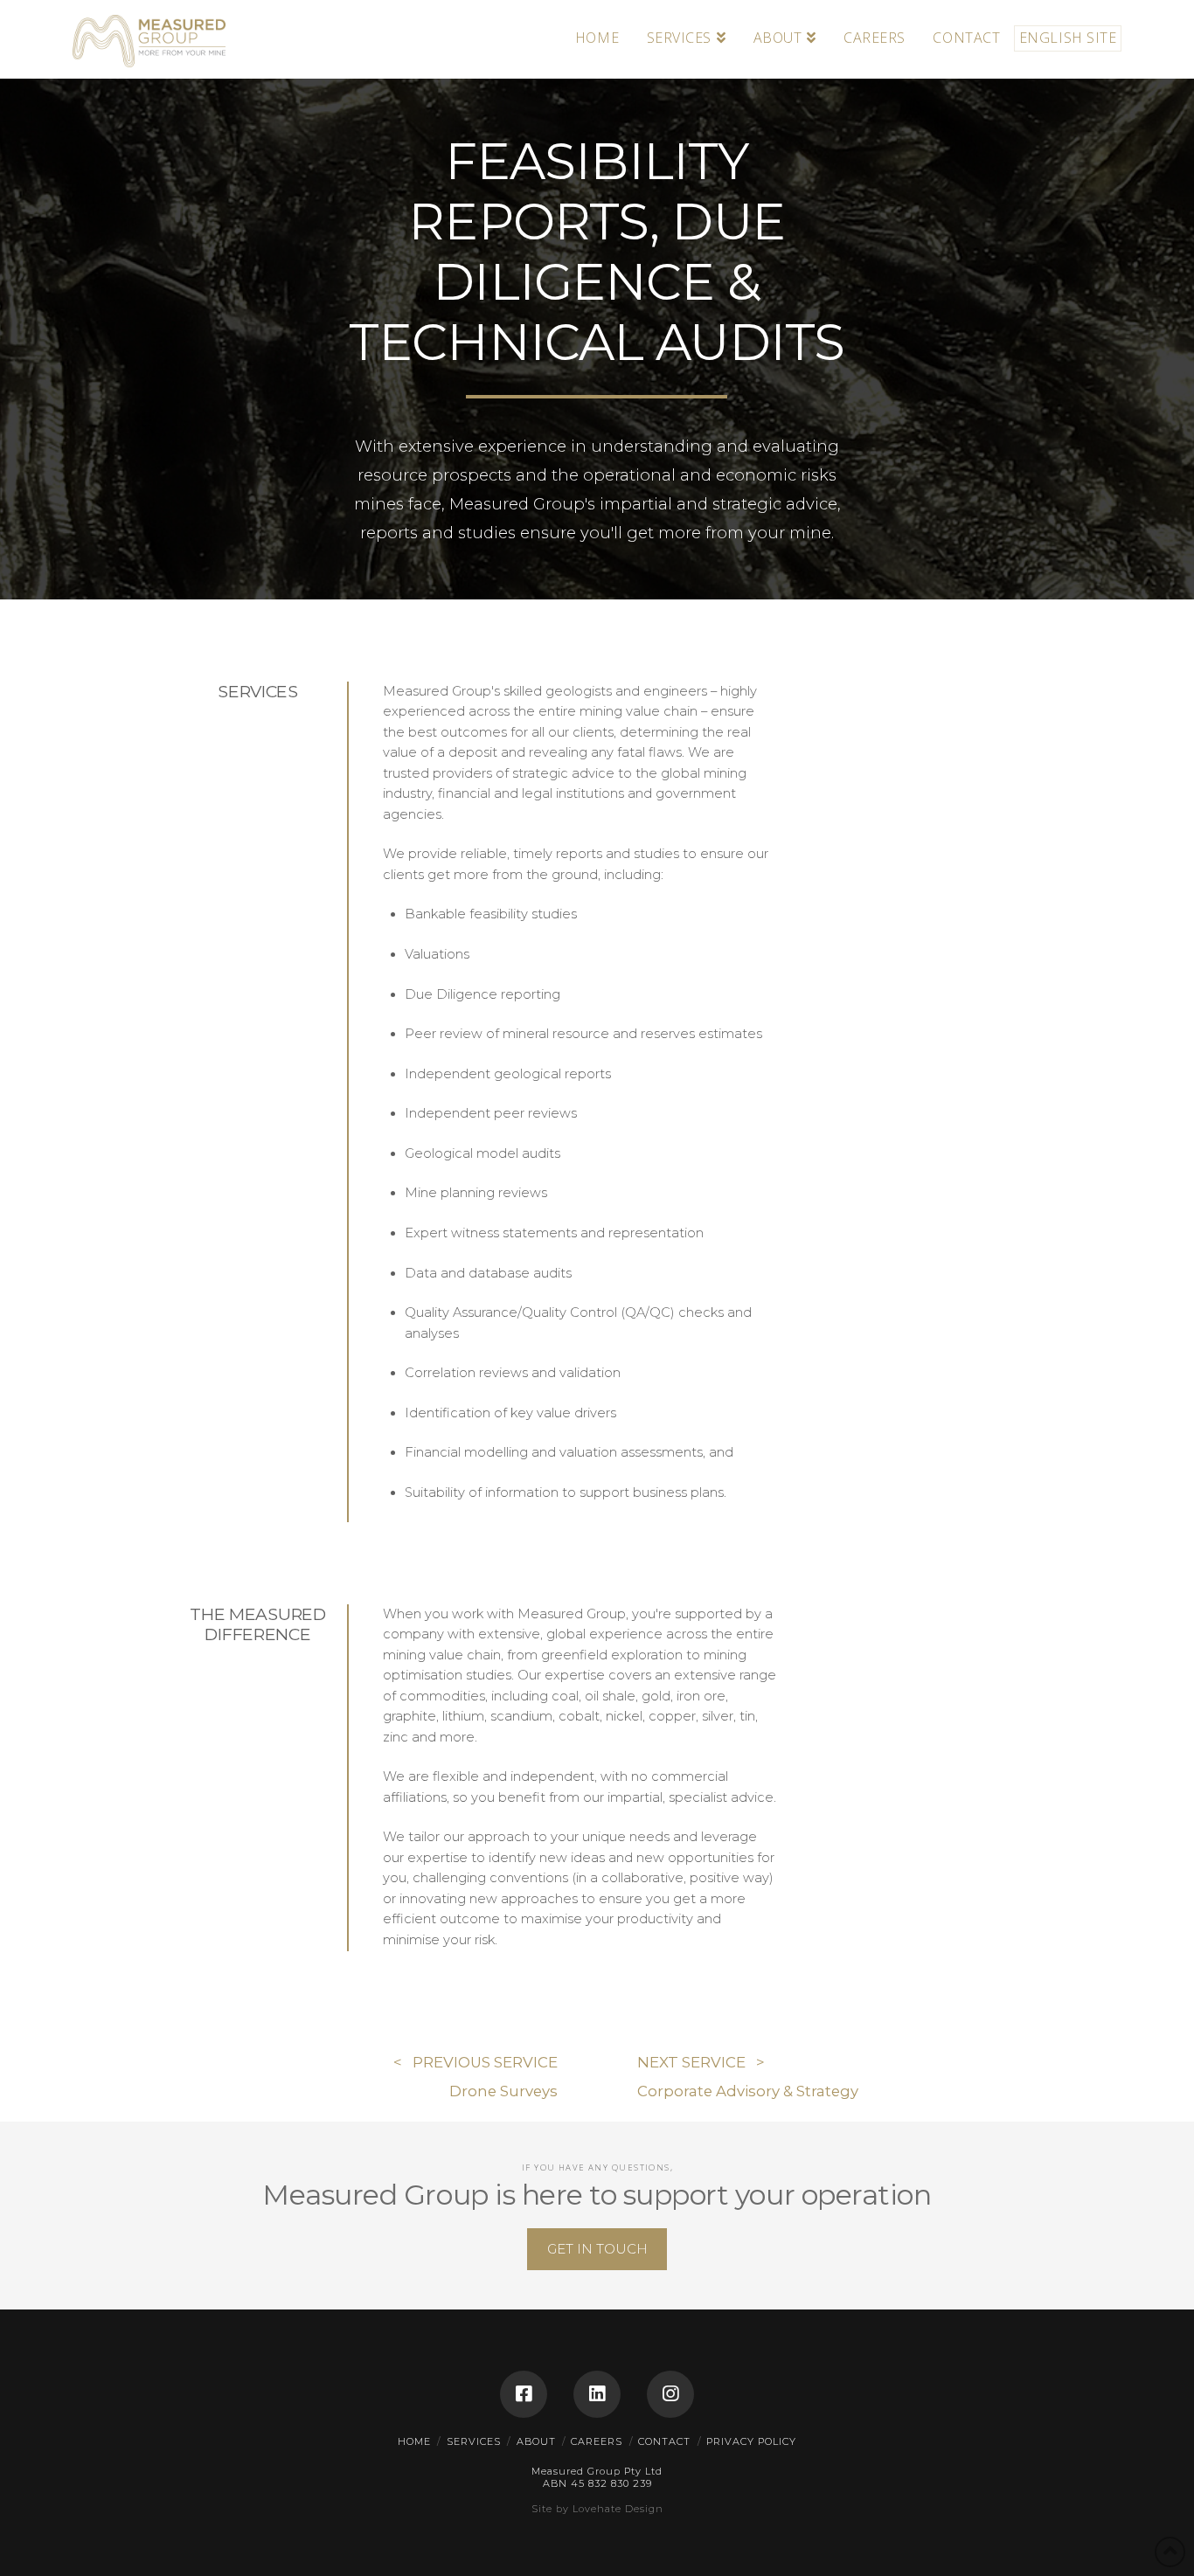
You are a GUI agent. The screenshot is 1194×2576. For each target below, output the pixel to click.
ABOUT (536, 2441)
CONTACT (664, 2441)
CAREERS (597, 2441)
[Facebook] (524, 2394)
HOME (414, 2441)
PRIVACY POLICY (751, 2441)
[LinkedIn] (597, 2394)
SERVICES (474, 2441)
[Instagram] (670, 2394)
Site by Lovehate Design (597, 2509)
